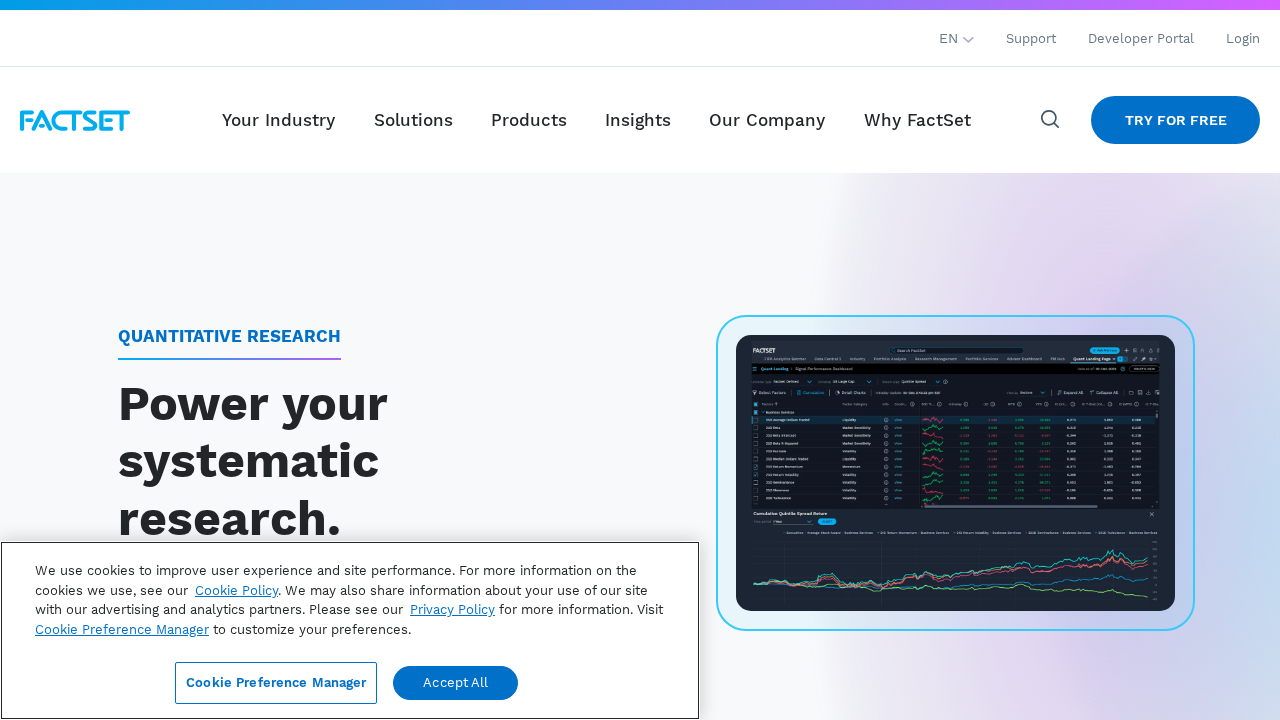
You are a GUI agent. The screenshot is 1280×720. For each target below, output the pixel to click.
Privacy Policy (452, 609)
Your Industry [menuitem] (278, 120)
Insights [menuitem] (638, 120)
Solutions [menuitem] (413, 120)
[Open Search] (1051, 120)
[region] (350, 630)
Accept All (455, 682)
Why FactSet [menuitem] (917, 120)
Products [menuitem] (529, 120)
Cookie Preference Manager (276, 682)
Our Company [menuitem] (767, 120)
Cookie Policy (236, 590)
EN (951, 38)
